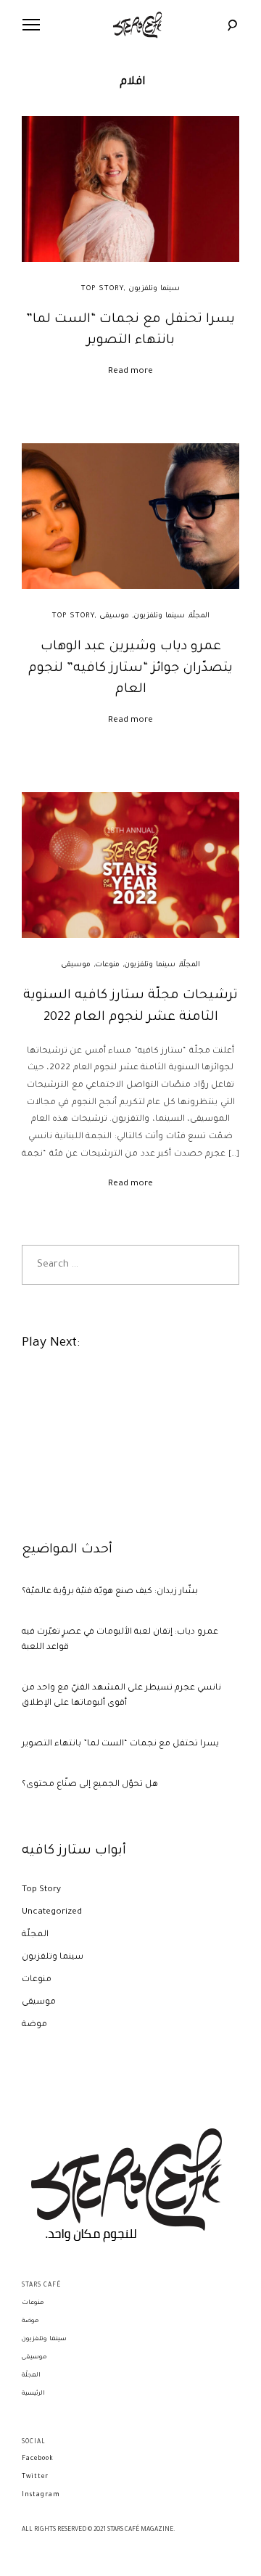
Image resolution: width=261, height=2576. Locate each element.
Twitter (35, 2477)
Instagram (41, 2495)
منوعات (107, 965)
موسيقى (114, 616)
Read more (130, 372)
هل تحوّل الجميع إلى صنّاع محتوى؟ (90, 1785)
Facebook (38, 2459)
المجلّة (199, 616)
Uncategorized (52, 1913)
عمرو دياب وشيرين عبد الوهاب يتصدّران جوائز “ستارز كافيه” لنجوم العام (130, 668)
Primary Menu (31, 25)
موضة (34, 2025)
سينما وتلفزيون (154, 289)
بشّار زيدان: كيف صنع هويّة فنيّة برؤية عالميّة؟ (110, 1592)
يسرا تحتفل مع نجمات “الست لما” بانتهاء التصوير (120, 1744)
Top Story (102, 289)
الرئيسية (33, 2394)
